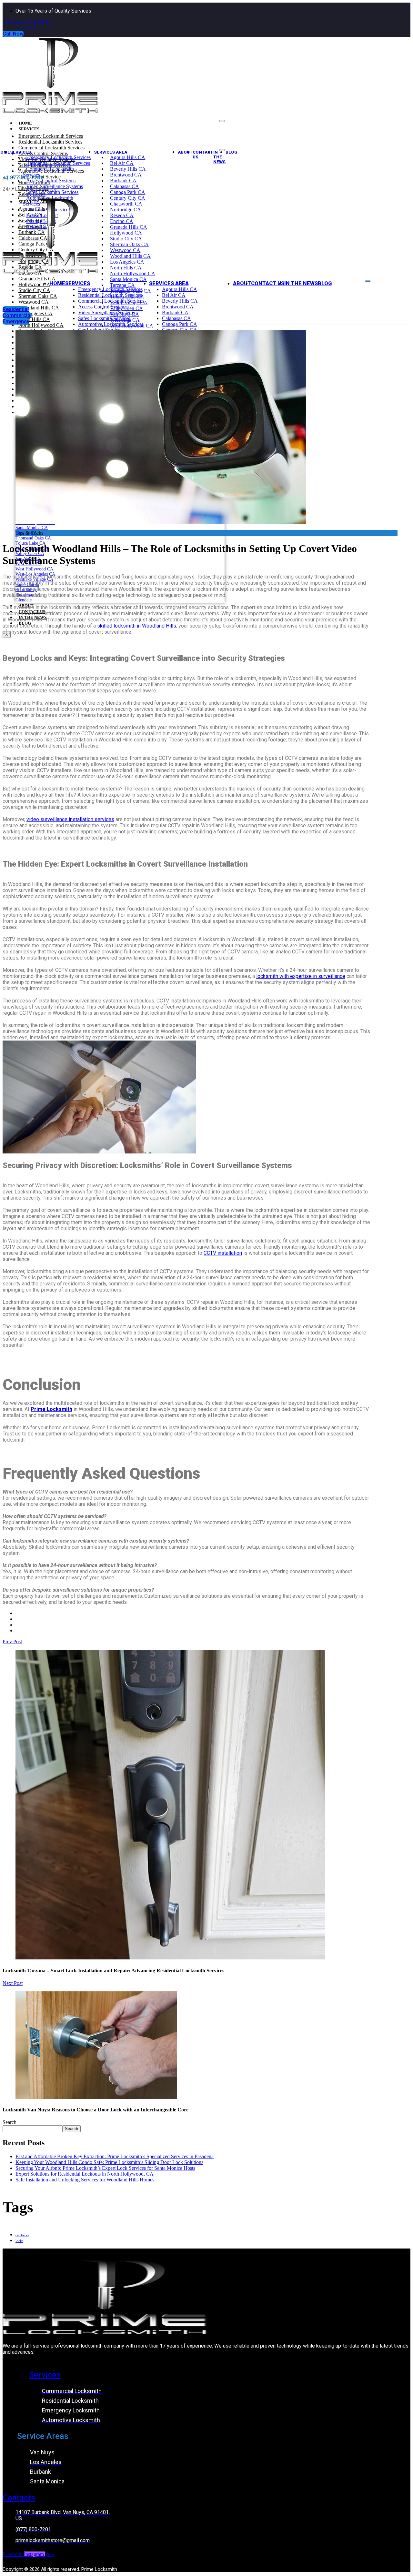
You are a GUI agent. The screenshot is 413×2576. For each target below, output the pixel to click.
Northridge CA (126, 210)
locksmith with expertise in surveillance (301, 976)
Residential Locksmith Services (50, 142)
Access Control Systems (51, 181)
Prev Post (12, 1641)
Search (10, 2122)
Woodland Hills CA (130, 256)
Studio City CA (126, 239)
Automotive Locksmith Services (111, 324)
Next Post (13, 1983)
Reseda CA (122, 215)
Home (57, 283)
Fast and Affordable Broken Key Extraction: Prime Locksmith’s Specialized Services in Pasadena (115, 2156)
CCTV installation (223, 1253)
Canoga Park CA (128, 192)
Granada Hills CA (129, 227)
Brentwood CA (126, 175)
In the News (219, 157)
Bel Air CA (122, 163)
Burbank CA (123, 181)
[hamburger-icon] (222, 121)
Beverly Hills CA (128, 169)
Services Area (111, 152)
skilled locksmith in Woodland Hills (137, 626)
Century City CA (128, 198)
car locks (22, 2235)
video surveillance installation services (70, 819)
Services (29, 129)
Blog (232, 152)
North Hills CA (126, 268)
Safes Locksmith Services (52, 192)
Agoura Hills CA (128, 157)
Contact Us (203, 155)
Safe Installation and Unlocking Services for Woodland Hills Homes (85, 2180)
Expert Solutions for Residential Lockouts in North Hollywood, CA (85, 2174)
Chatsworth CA (126, 204)
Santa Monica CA (128, 279)
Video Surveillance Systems (106, 312)
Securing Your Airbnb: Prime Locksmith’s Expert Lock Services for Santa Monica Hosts (105, 2168)
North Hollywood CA (133, 273)
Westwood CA (125, 250)
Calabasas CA (125, 186)
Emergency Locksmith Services (51, 136)
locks (19, 2241)
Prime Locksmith (51, 1409)
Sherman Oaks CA (129, 244)
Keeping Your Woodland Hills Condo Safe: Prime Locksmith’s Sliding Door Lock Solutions (109, 2162)
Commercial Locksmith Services (51, 148)
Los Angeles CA (127, 262)
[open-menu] (368, 281)
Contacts (19, 2498)
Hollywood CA (126, 233)
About (185, 152)
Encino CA (122, 221)
